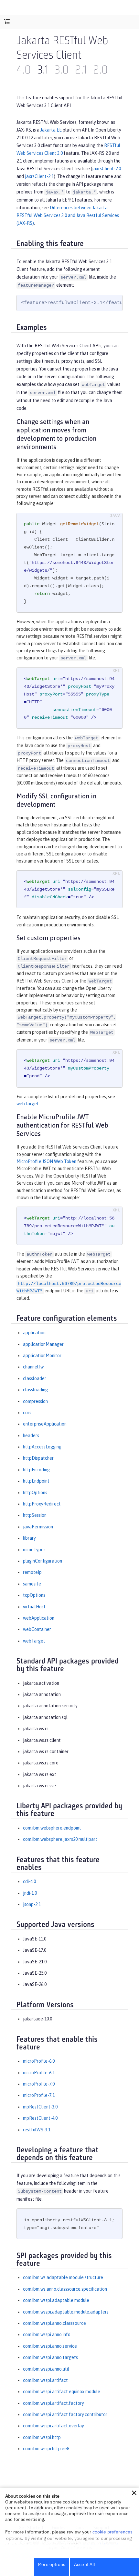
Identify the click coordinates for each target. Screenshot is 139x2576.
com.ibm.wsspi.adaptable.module (56, 2300)
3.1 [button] (43, 71)
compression (35, 1401)
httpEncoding (36, 1470)
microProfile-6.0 (39, 2061)
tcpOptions (34, 1595)
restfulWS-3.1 (37, 2130)
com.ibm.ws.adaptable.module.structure (63, 2277)
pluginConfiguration (43, 1561)
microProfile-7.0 (39, 2084)
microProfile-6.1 (39, 2073)
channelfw (33, 1367)
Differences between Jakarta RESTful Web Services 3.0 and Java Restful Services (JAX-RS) (68, 215)
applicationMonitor (42, 1356)
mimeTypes (34, 1550)
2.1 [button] (81, 71)
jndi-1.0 (30, 1893)
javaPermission (38, 1527)
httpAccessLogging (42, 1447)
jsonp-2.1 (32, 1904)
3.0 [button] (62, 71)
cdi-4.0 (29, 1881)
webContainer (37, 1629)
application (34, 1333)
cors (27, 1413)
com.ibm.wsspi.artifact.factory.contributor (65, 2414)
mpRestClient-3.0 (40, 2107)
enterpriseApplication (45, 1424)
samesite (32, 1584)
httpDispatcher (38, 1458)
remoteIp (32, 1572)
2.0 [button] (100, 71)
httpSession (35, 1515)
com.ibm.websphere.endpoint (52, 1828)
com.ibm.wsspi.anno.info (47, 2334)
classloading (35, 1390)
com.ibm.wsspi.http (42, 2437)
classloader (35, 1378)
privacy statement (100, 2544)
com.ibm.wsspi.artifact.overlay (53, 2426)
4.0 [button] (24, 71)
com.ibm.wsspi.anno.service (50, 2346)
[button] (134, 2493)
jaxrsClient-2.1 (39, 176)
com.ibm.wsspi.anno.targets (50, 2357)
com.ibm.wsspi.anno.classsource (54, 2323)
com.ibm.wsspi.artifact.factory (53, 2403)
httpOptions (35, 1493)
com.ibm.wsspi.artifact (45, 2380)
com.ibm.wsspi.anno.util (46, 2369)
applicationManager (43, 1344)
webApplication (39, 1618)
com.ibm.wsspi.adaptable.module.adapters (66, 2312)
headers (31, 1436)
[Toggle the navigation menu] (7, 22)
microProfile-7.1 (39, 2095)
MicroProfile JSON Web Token (46, 1161)
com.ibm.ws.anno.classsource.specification (65, 2289)
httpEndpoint (36, 1481)
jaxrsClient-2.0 (107, 169)
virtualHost (34, 1607)
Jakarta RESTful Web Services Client (62, 49)
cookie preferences (113, 2532)
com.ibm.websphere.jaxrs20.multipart (60, 1839)
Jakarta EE (51, 130)
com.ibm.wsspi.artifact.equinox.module (62, 2392)
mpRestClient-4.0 (40, 2118)
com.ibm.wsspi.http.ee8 (46, 2449)
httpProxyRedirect (42, 1504)
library (29, 1538)
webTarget (28, 1104)
